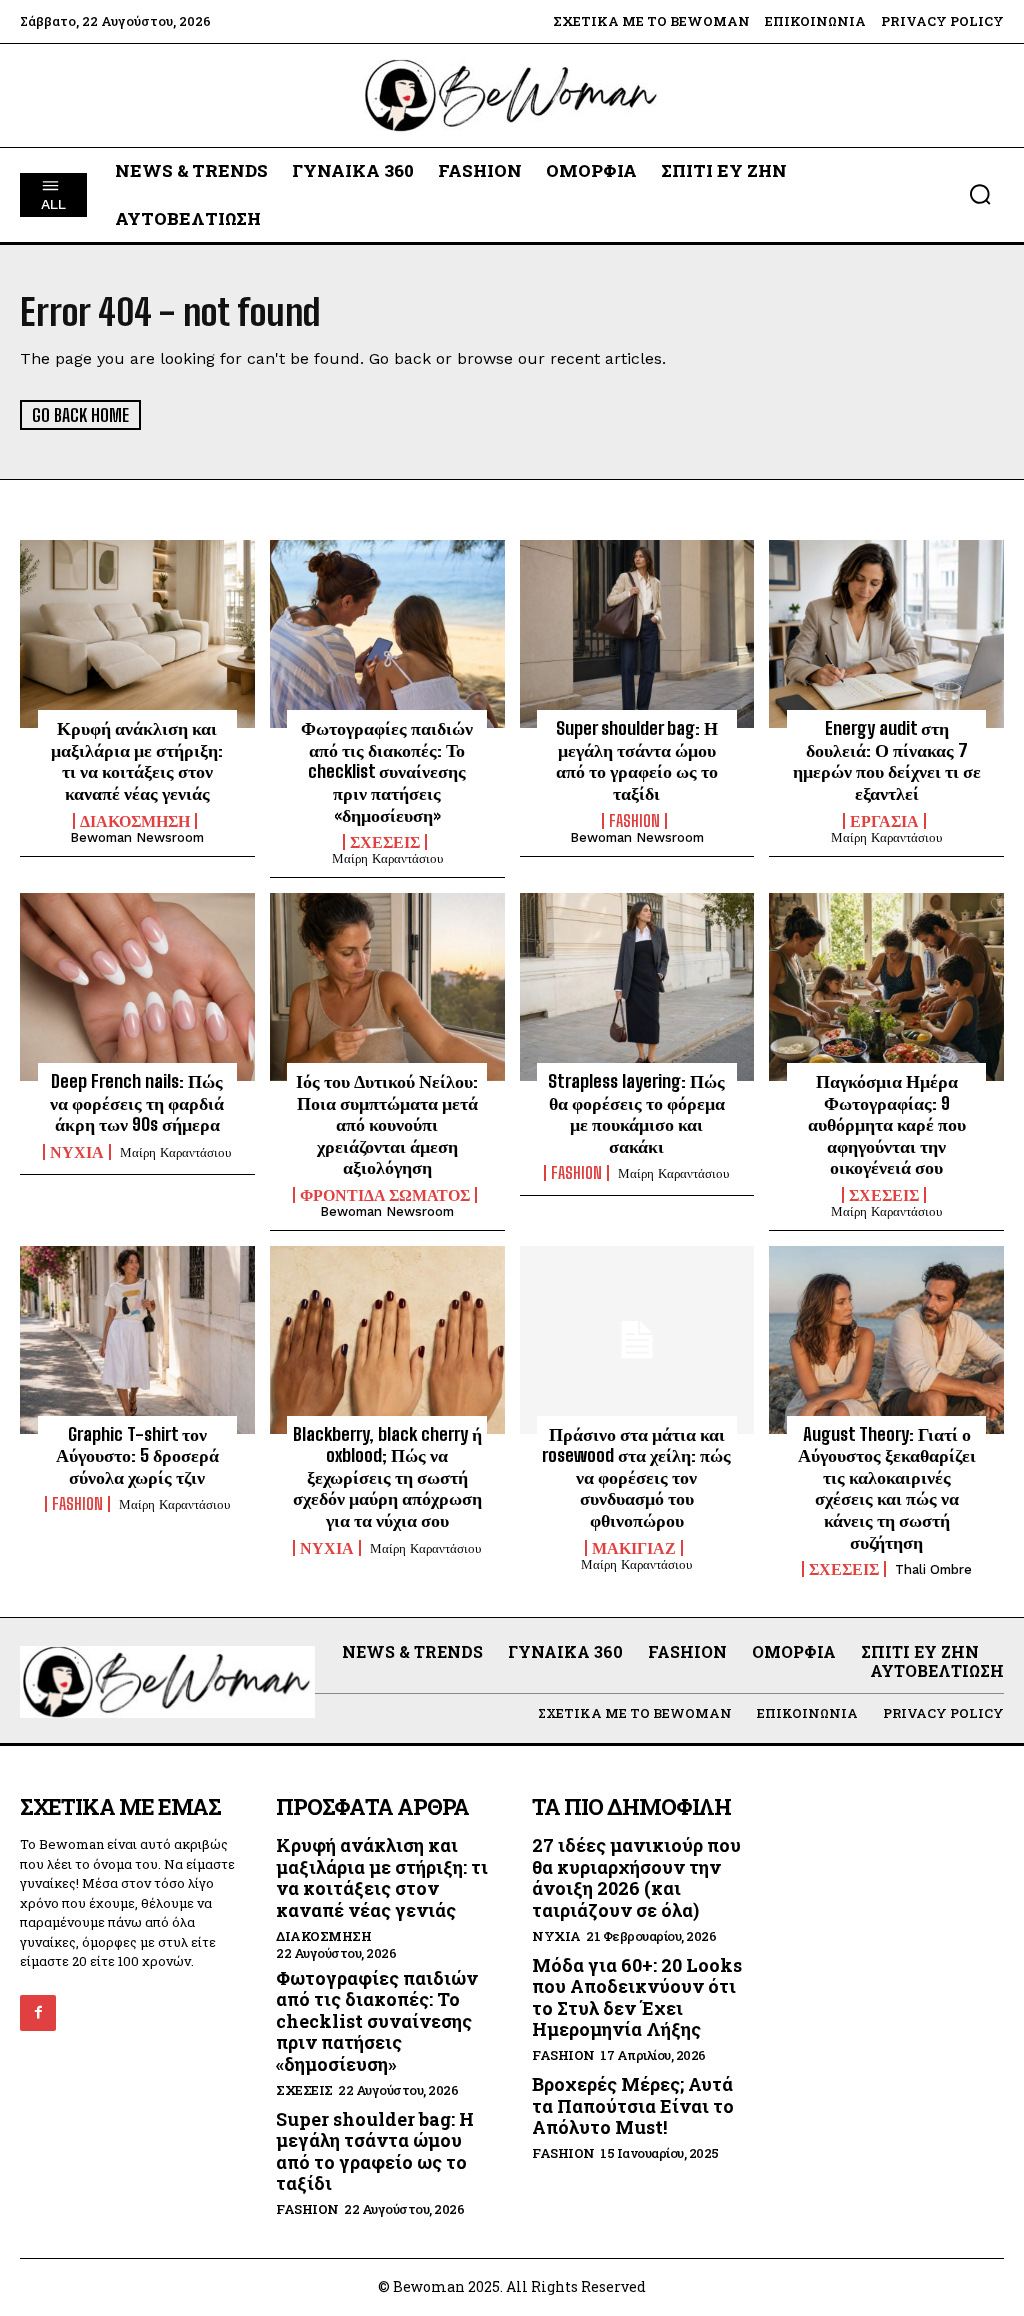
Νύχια (77, 1152)
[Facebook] (38, 2013)
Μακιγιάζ (634, 1548)
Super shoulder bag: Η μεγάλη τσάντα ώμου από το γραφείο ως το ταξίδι (637, 760)
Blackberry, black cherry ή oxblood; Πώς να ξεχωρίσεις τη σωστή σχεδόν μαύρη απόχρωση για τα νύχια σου (387, 1477)
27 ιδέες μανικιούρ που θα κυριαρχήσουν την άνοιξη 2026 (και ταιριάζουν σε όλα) (636, 1877)
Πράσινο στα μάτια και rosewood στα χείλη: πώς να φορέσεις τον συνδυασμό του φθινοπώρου (636, 1477)
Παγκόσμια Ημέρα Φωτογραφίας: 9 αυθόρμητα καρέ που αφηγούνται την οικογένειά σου (887, 1124)
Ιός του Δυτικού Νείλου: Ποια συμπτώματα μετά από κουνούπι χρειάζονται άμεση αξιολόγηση (387, 1124)
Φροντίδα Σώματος (385, 1195)
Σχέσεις (385, 842)
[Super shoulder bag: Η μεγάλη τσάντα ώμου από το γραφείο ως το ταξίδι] (637, 634)
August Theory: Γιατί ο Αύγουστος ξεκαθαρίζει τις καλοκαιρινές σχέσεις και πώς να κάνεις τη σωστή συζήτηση (887, 1488)
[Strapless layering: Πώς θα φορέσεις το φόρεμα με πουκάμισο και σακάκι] (637, 987)
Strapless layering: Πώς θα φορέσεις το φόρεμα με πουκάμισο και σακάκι (636, 1113)
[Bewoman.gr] (512, 95)
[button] (980, 194)
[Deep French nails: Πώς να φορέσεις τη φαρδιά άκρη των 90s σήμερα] (137, 987)
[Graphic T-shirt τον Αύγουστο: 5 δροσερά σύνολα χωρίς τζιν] (137, 1340)
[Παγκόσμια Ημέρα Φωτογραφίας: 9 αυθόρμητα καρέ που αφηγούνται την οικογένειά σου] (886, 987)
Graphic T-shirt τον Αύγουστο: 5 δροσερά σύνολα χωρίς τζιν (137, 1455)
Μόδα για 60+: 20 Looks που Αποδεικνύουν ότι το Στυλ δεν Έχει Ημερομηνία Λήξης (637, 1997)
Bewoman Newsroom (137, 837)
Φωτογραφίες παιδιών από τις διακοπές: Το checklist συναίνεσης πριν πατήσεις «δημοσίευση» (387, 771)
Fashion (634, 821)
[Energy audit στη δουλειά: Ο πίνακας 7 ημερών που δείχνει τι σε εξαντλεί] (886, 634)
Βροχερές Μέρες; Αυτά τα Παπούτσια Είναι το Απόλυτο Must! (633, 2105)
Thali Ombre (933, 1569)
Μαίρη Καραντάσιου (387, 858)
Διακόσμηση (135, 821)
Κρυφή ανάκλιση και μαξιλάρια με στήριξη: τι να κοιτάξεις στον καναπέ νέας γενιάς (137, 760)
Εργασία (884, 821)
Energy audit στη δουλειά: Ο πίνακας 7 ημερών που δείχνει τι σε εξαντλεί (887, 760)
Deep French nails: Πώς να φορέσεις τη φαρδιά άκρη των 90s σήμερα (137, 1102)
